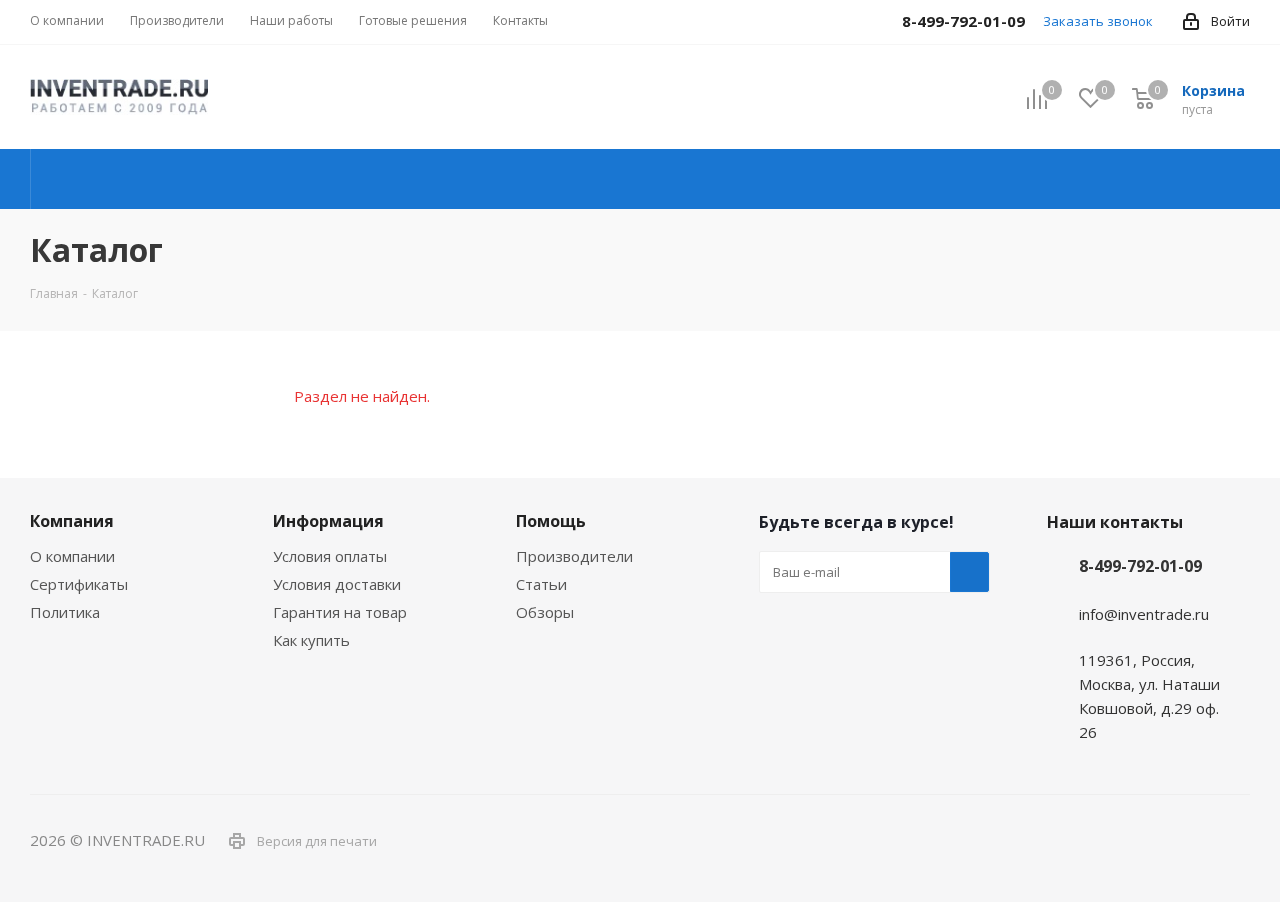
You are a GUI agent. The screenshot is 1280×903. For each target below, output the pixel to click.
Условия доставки (337, 584)
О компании (72, 556)
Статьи (541, 584)
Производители (574, 556)
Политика (65, 612)
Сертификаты (79, 584)
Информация (328, 521)
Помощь (551, 521)
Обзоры (545, 612)
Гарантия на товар (340, 612)
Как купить (311, 640)
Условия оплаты (330, 556)
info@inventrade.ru (1144, 614)
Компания (72, 521)
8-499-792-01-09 (1140, 566)
